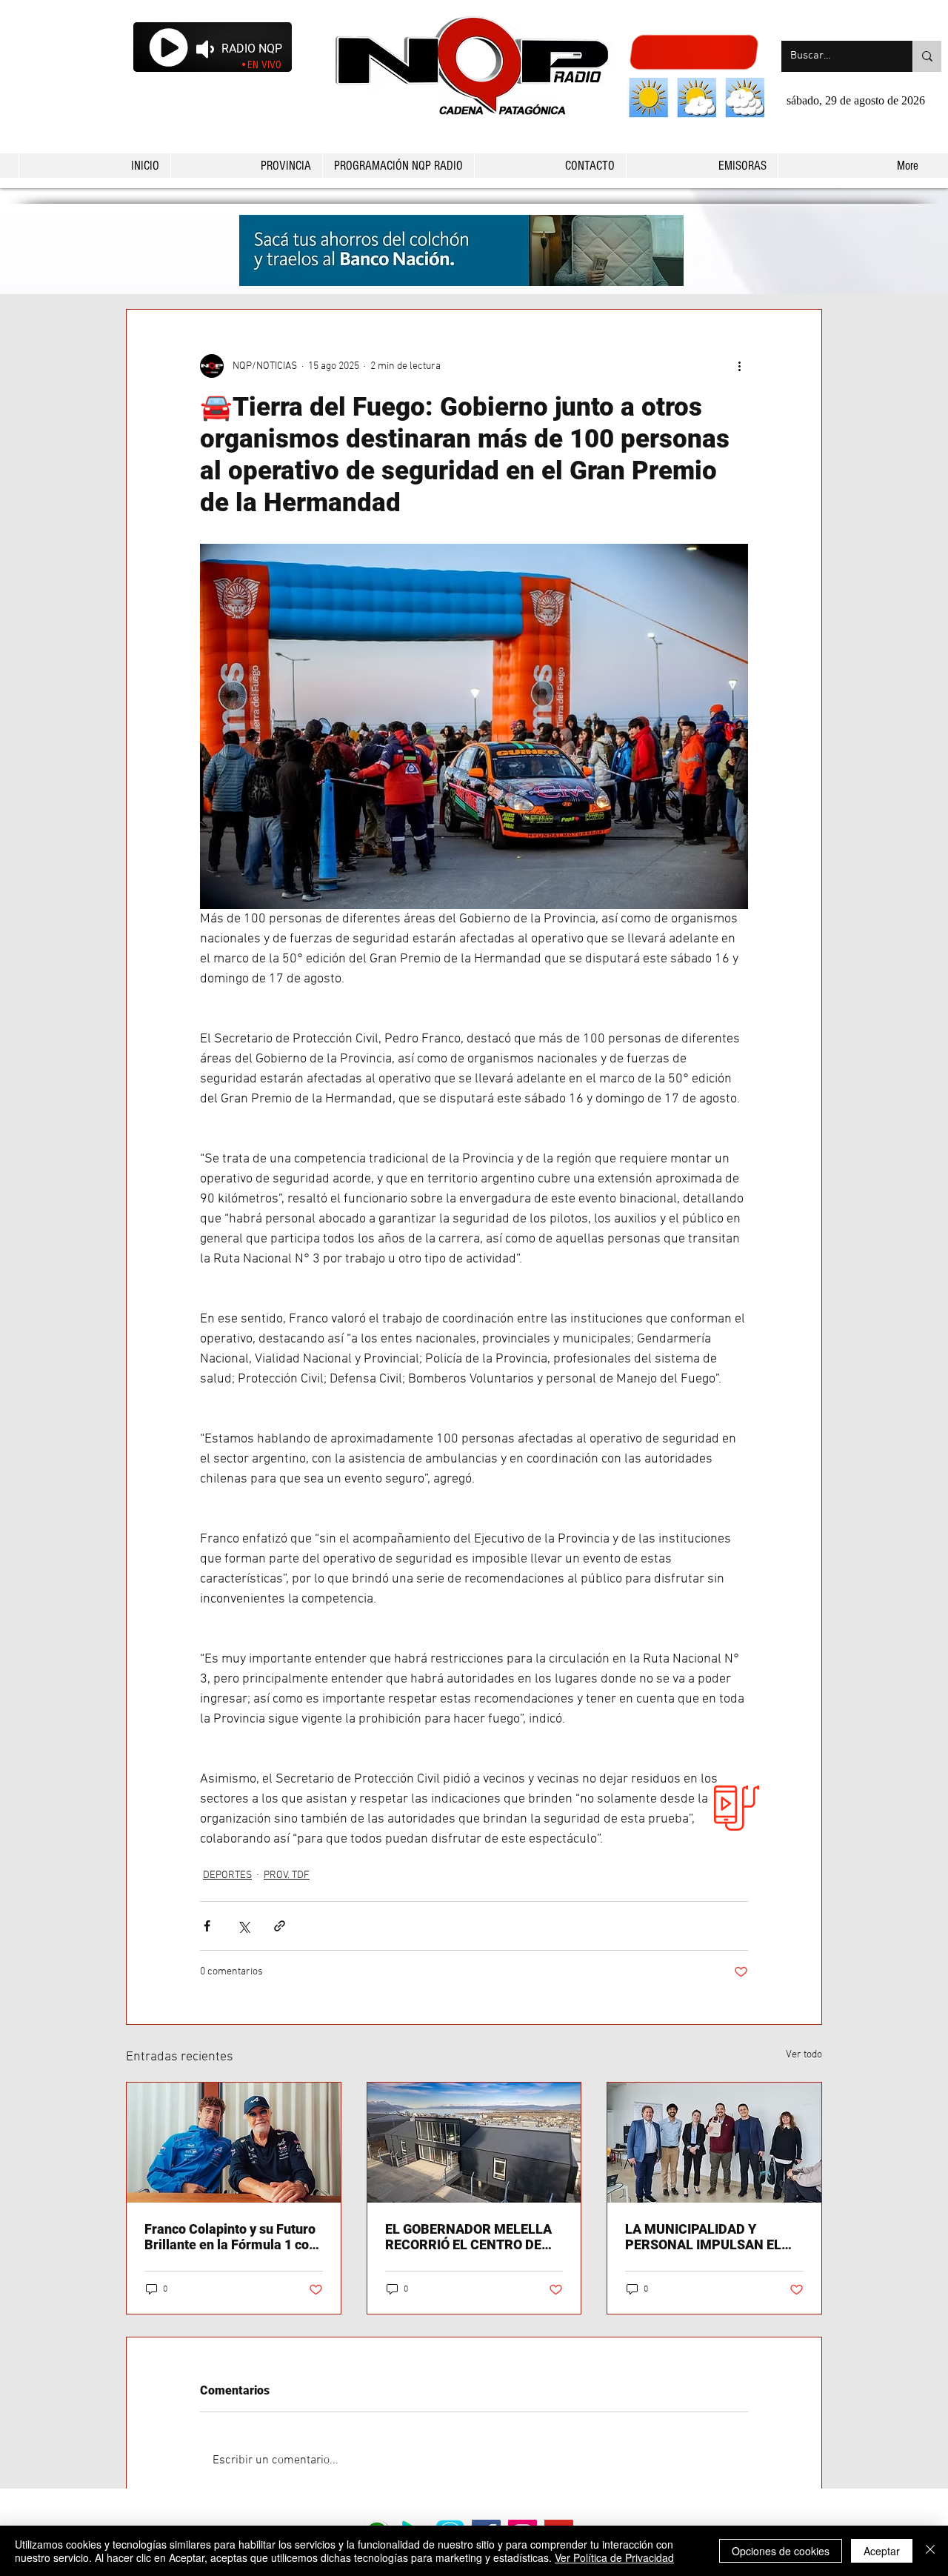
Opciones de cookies (781, 2551)
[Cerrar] (930, 2551)
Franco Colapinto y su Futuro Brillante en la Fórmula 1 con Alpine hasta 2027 (230, 2237)
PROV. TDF (287, 1876)
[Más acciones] (739, 366)
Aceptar (882, 2551)
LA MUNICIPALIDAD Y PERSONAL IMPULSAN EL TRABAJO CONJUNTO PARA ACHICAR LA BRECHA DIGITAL (710, 2237)
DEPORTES (227, 1876)
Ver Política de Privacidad (614, 2557)
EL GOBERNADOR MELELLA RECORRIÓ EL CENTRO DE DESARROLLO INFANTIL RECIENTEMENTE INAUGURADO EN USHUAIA (468, 2237)
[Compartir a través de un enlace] (280, 1926)
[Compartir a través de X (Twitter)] (243, 1926)
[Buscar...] (927, 56)
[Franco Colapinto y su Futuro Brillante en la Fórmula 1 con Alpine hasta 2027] (234, 2143)
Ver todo (804, 2055)
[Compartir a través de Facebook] (207, 1926)
